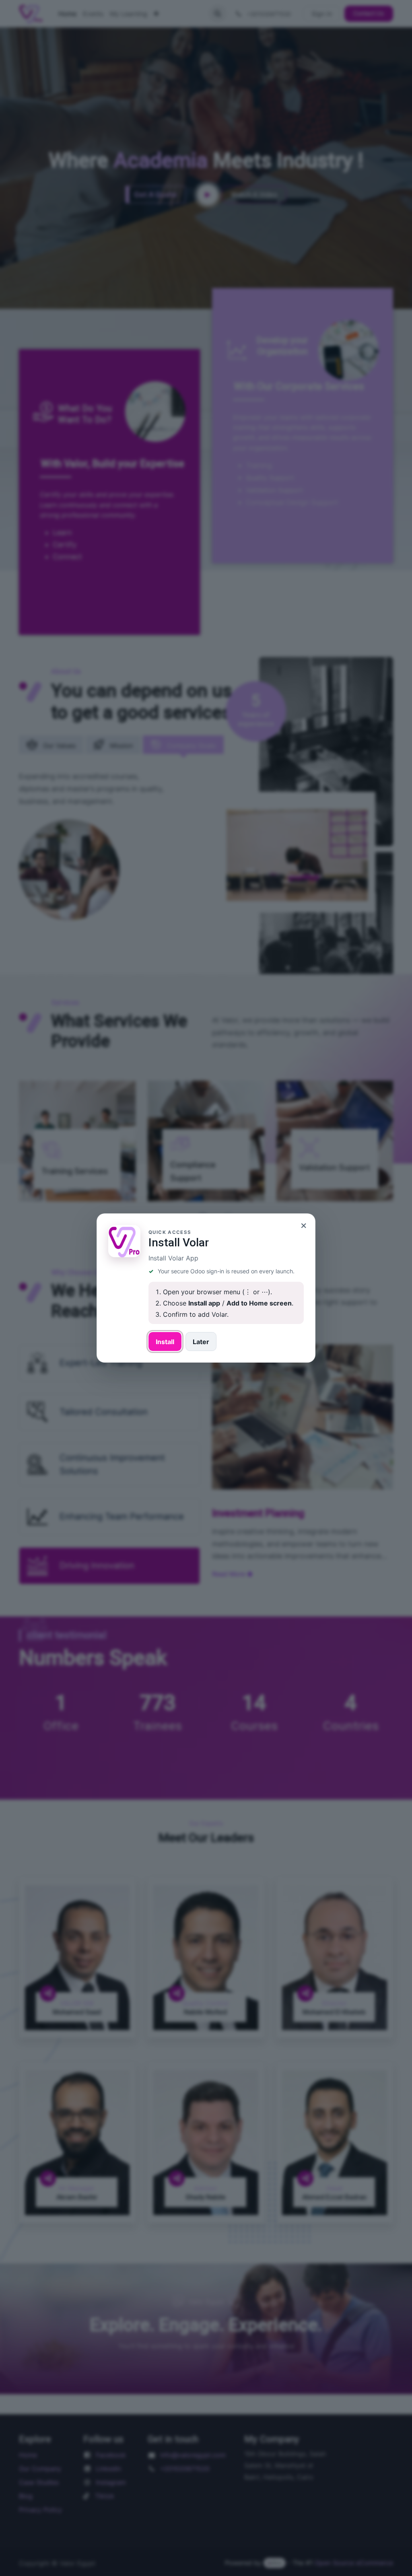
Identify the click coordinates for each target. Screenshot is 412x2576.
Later (201, 1342)
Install (165, 1342)
